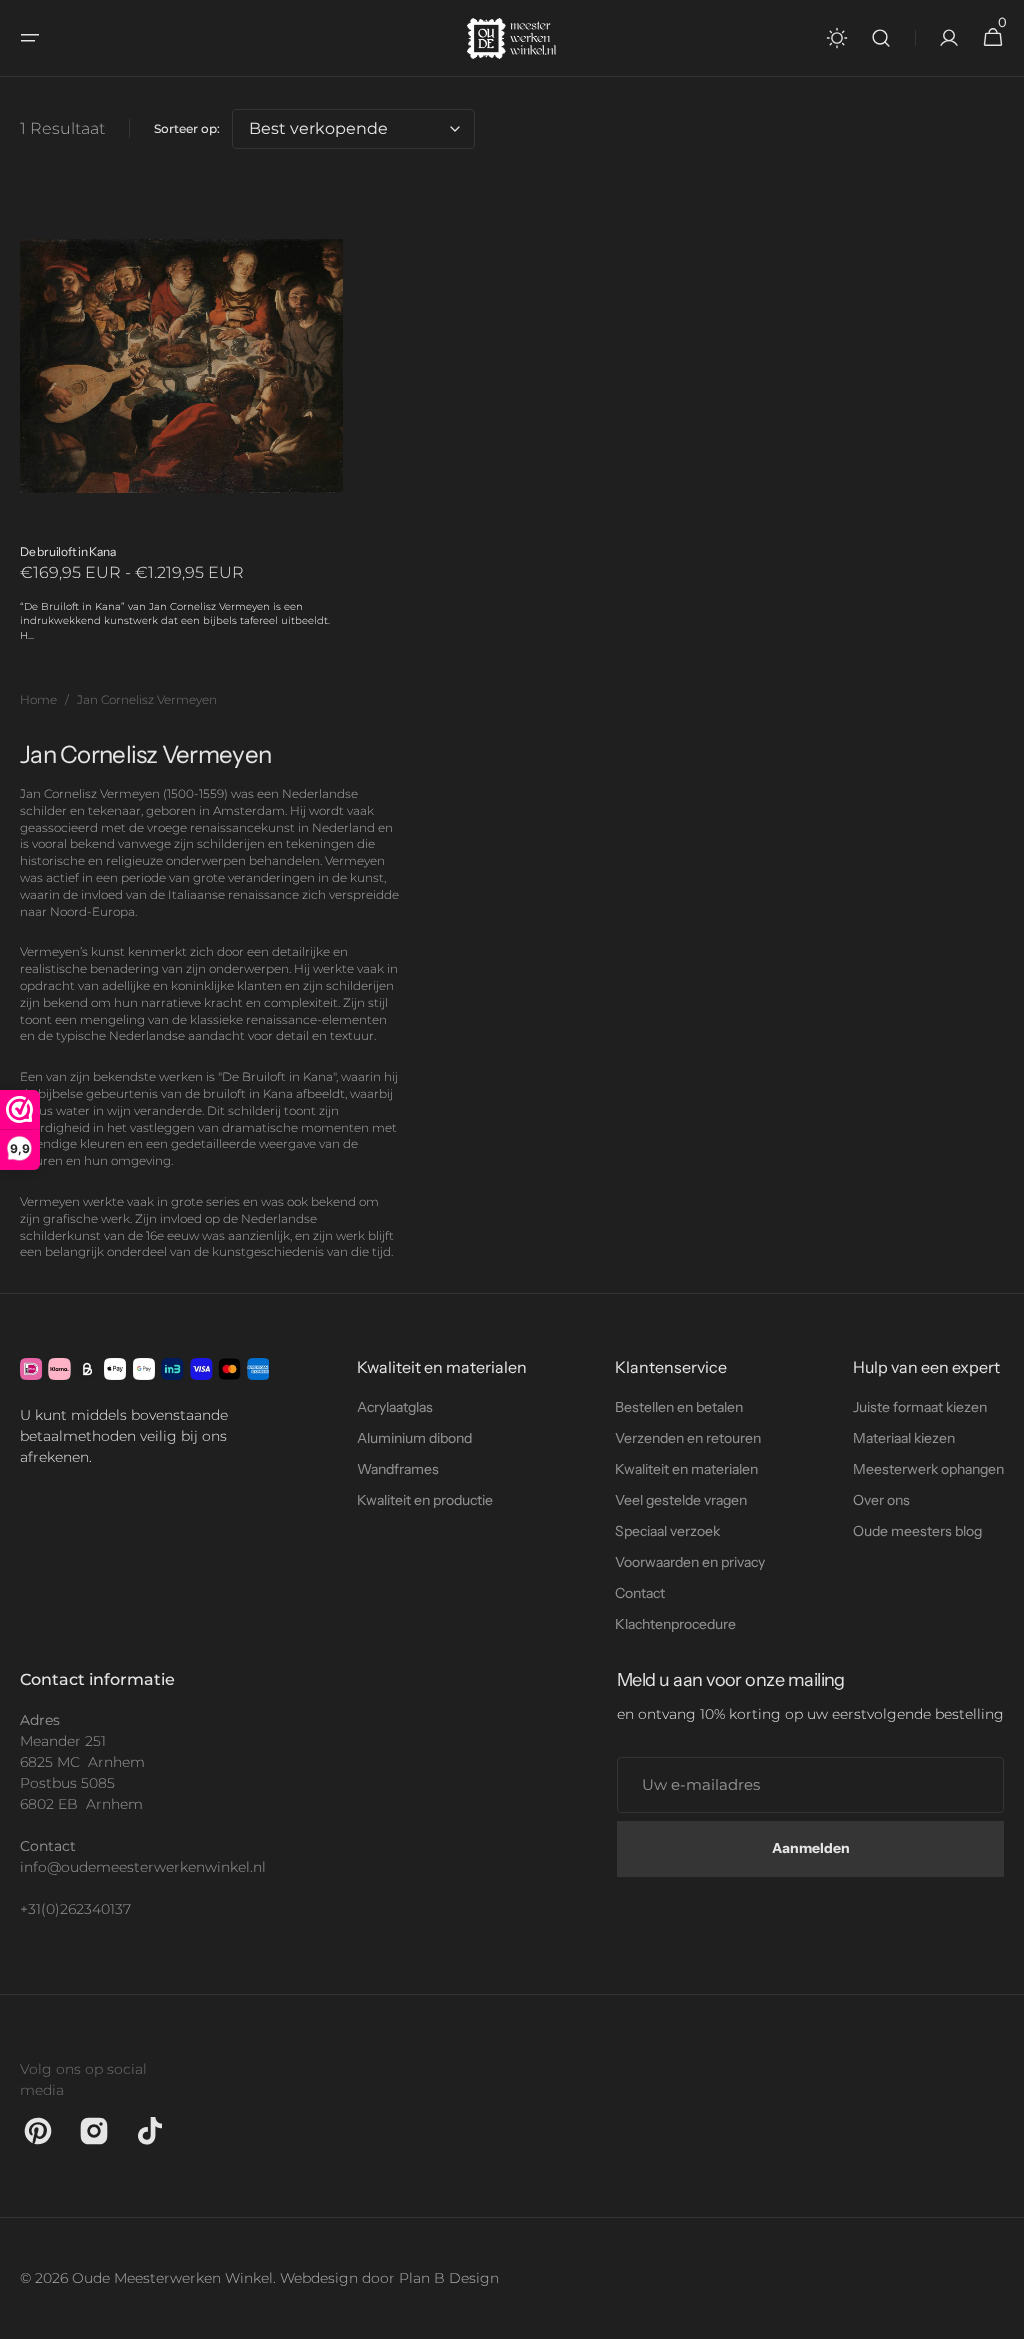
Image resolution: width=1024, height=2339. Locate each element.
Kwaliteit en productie (425, 1500)
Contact (640, 1593)
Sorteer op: (187, 128)
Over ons (881, 1500)
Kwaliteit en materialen (686, 1469)
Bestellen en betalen (679, 1407)
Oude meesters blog (917, 1531)
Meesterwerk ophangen (928, 1469)
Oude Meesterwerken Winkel (172, 2278)
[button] (30, 38)
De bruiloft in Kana (67, 551)
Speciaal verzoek (667, 1531)
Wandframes (398, 1469)
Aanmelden (811, 1848)
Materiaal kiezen (904, 1438)
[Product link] (181, 432)
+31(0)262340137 (75, 1909)
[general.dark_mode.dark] (837, 38)
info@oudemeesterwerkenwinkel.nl (120, 1867)
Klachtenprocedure (675, 1624)
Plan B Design (449, 2278)
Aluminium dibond (414, 1438)
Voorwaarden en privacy (690, 1562)
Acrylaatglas (395, 1407)
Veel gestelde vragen (681, 1500)
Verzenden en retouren (688, 1438)
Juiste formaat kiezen (920, 1407)
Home (38, 699)
